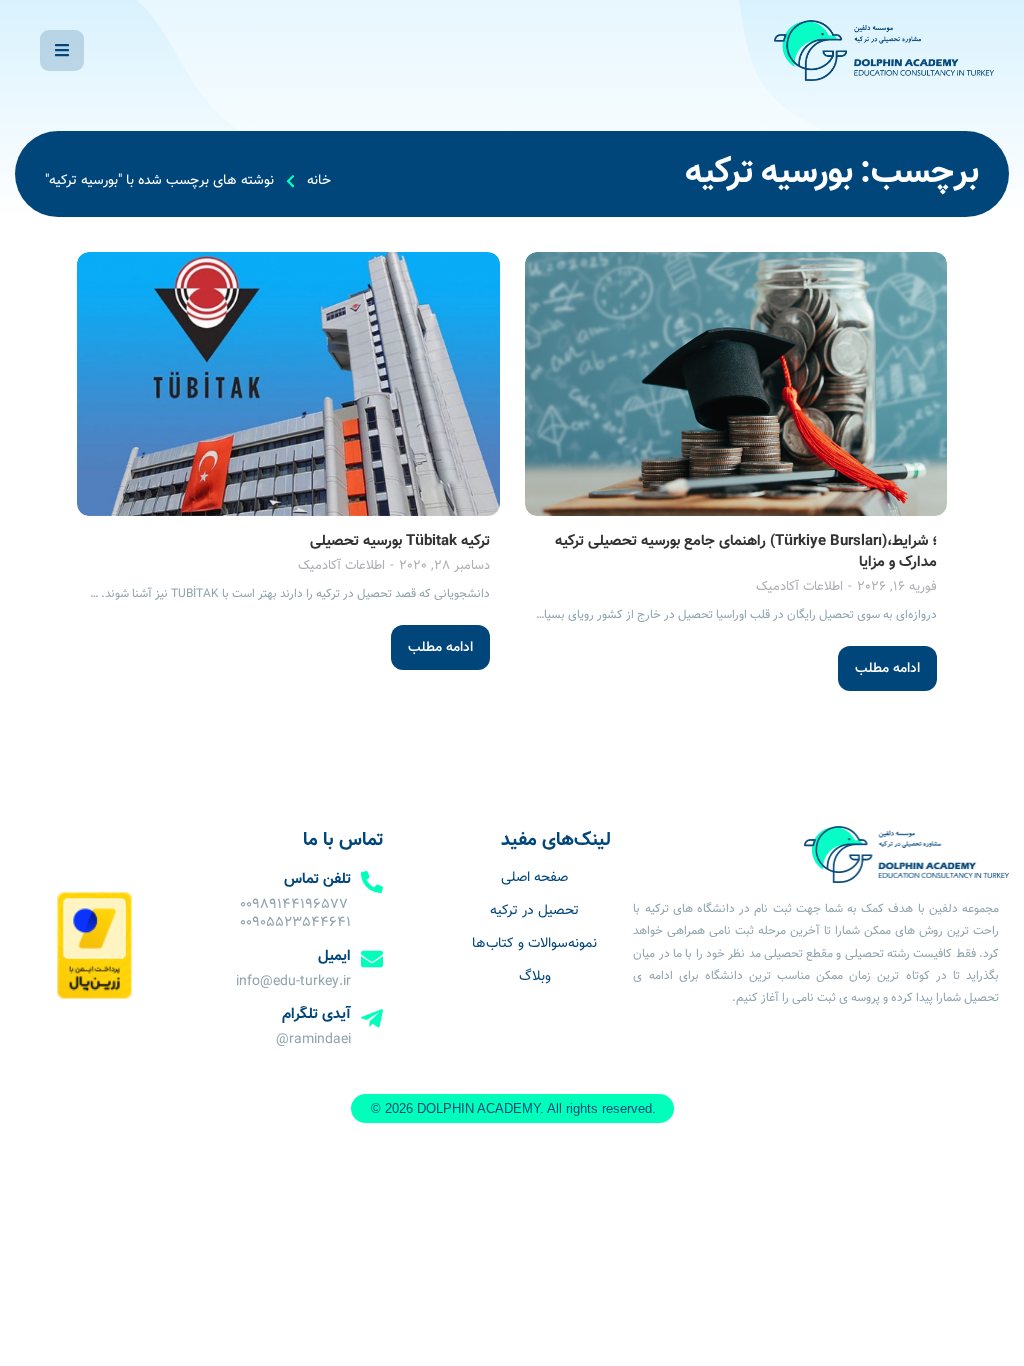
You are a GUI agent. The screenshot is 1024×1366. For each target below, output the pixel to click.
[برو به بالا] (33, 1332)
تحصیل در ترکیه (534, 911)
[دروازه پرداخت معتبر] (94, 996)
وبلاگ (535, 977)
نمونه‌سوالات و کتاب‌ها (534, 944)
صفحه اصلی (534, 878)
